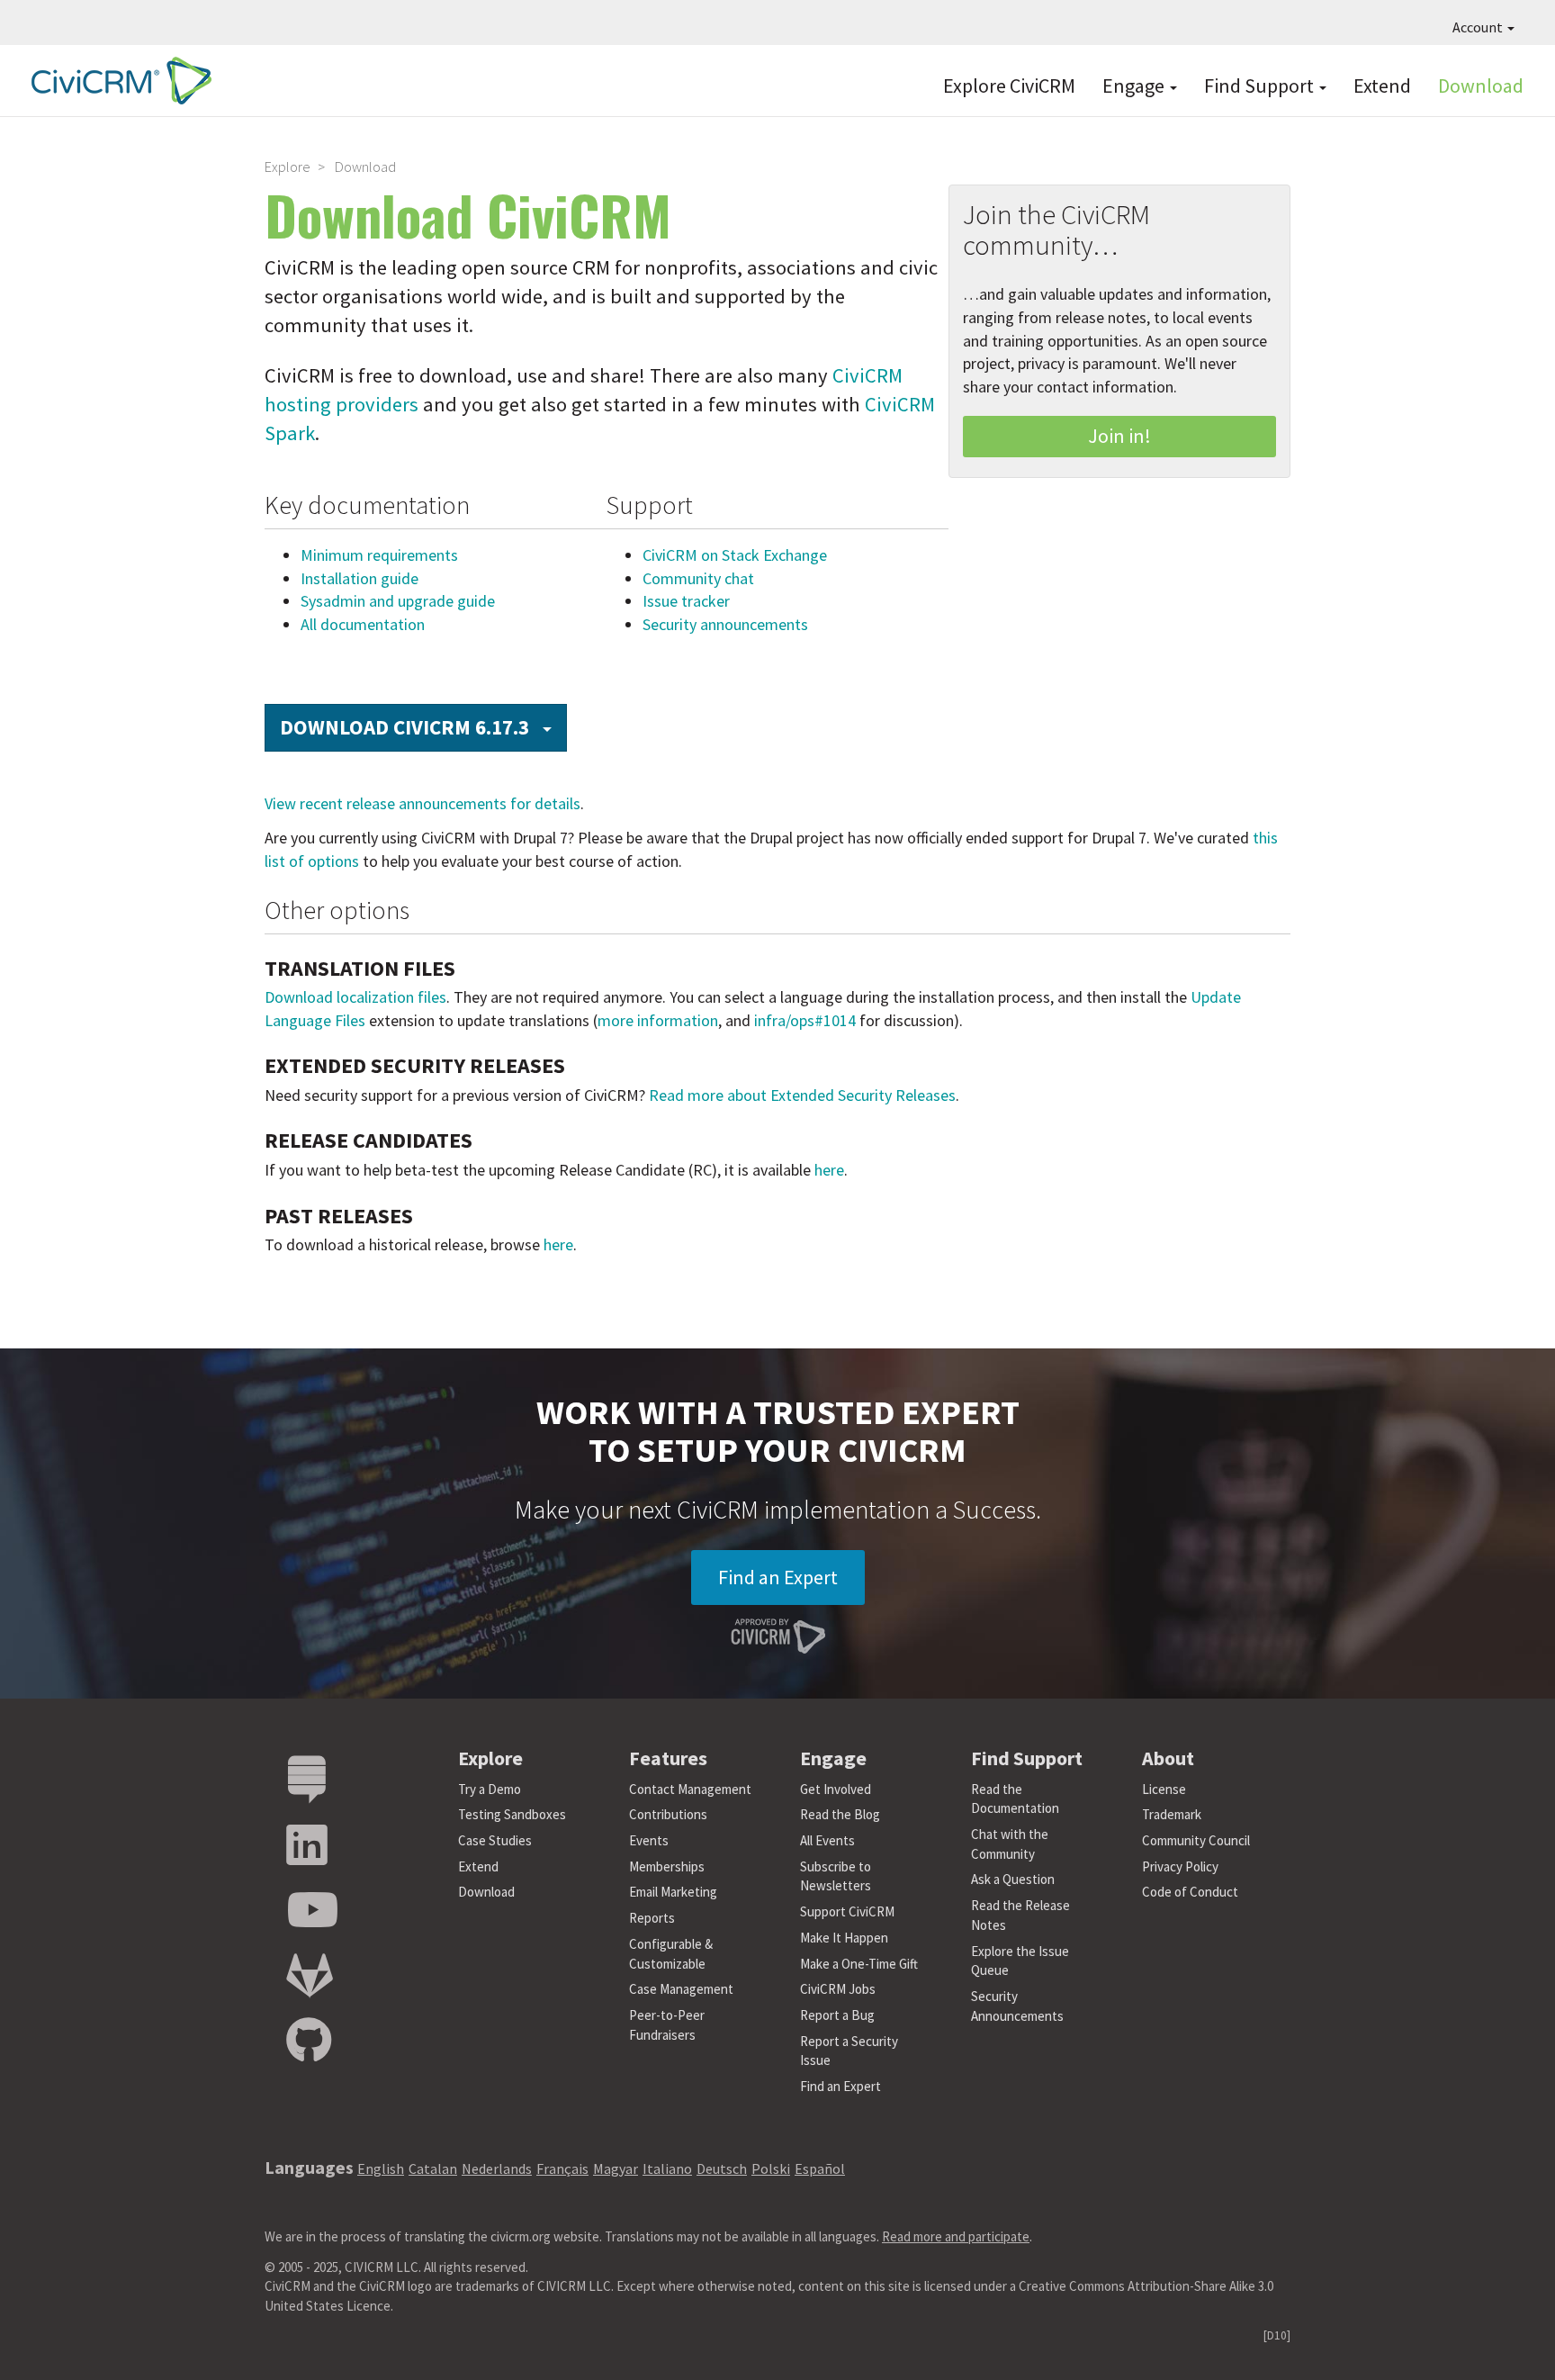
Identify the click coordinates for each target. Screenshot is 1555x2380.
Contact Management (690, 1789)
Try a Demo (490, 1789)
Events (649, 1840)
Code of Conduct (1190, 1892)
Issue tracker (686, 601)
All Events (827, 1840)
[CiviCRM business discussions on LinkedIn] (307, 1846)
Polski (771, 2168)
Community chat (698, 578)
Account (1479, 27)
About (1168, 1758)
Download (1481, 86)
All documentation (363, 624)
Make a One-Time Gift (859, 1964)
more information (658, 1020)
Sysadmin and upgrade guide (398, 601)
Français (562, 2168)
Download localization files (355, 997)
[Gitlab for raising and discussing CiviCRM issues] (310, 1976)
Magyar (616, 2168)
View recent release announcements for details (422, 803)
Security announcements (725, 624)
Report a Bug (837, 2015)
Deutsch (722, 2168)
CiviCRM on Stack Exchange (735, 555)
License (1164, 1789)
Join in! (1119, 436)
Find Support (1261, 86)
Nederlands (497, 2168)
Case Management (681, 1989)
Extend (1382, 86)
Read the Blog (840, 1814)
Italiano (667, 2168)
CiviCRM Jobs (838, 1989)
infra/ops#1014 (805, 1020)
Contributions (668, 1814)
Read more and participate (956, 2236)
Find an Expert (778, 1577)
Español (820, 2168)
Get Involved (836, 1789)
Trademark (1172, 1814)
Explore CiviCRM (1009, 86)
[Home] (117, 81)
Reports (652, 1918)
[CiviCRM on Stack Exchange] (307, 1780)
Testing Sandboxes (512, 1814)
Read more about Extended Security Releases (802, 1095)
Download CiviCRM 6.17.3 (423, 726)
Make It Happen (844, 1938)
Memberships (667, 1866)
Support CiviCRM (847, 1911)
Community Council (1196, 1840)
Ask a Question (1013, 1879)
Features (668, 1758)
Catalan (433, 2168)
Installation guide (360, 578)
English (381, 2168)
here (829, 1170)
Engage (1135, 86)
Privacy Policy (1180, 1866)
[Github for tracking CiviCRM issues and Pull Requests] (309, 2041)
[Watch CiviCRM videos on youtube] (312, 1911)
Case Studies (495, 1840)
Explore (288, 167)
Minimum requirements (379, 555)
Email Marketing (673, 1892)
